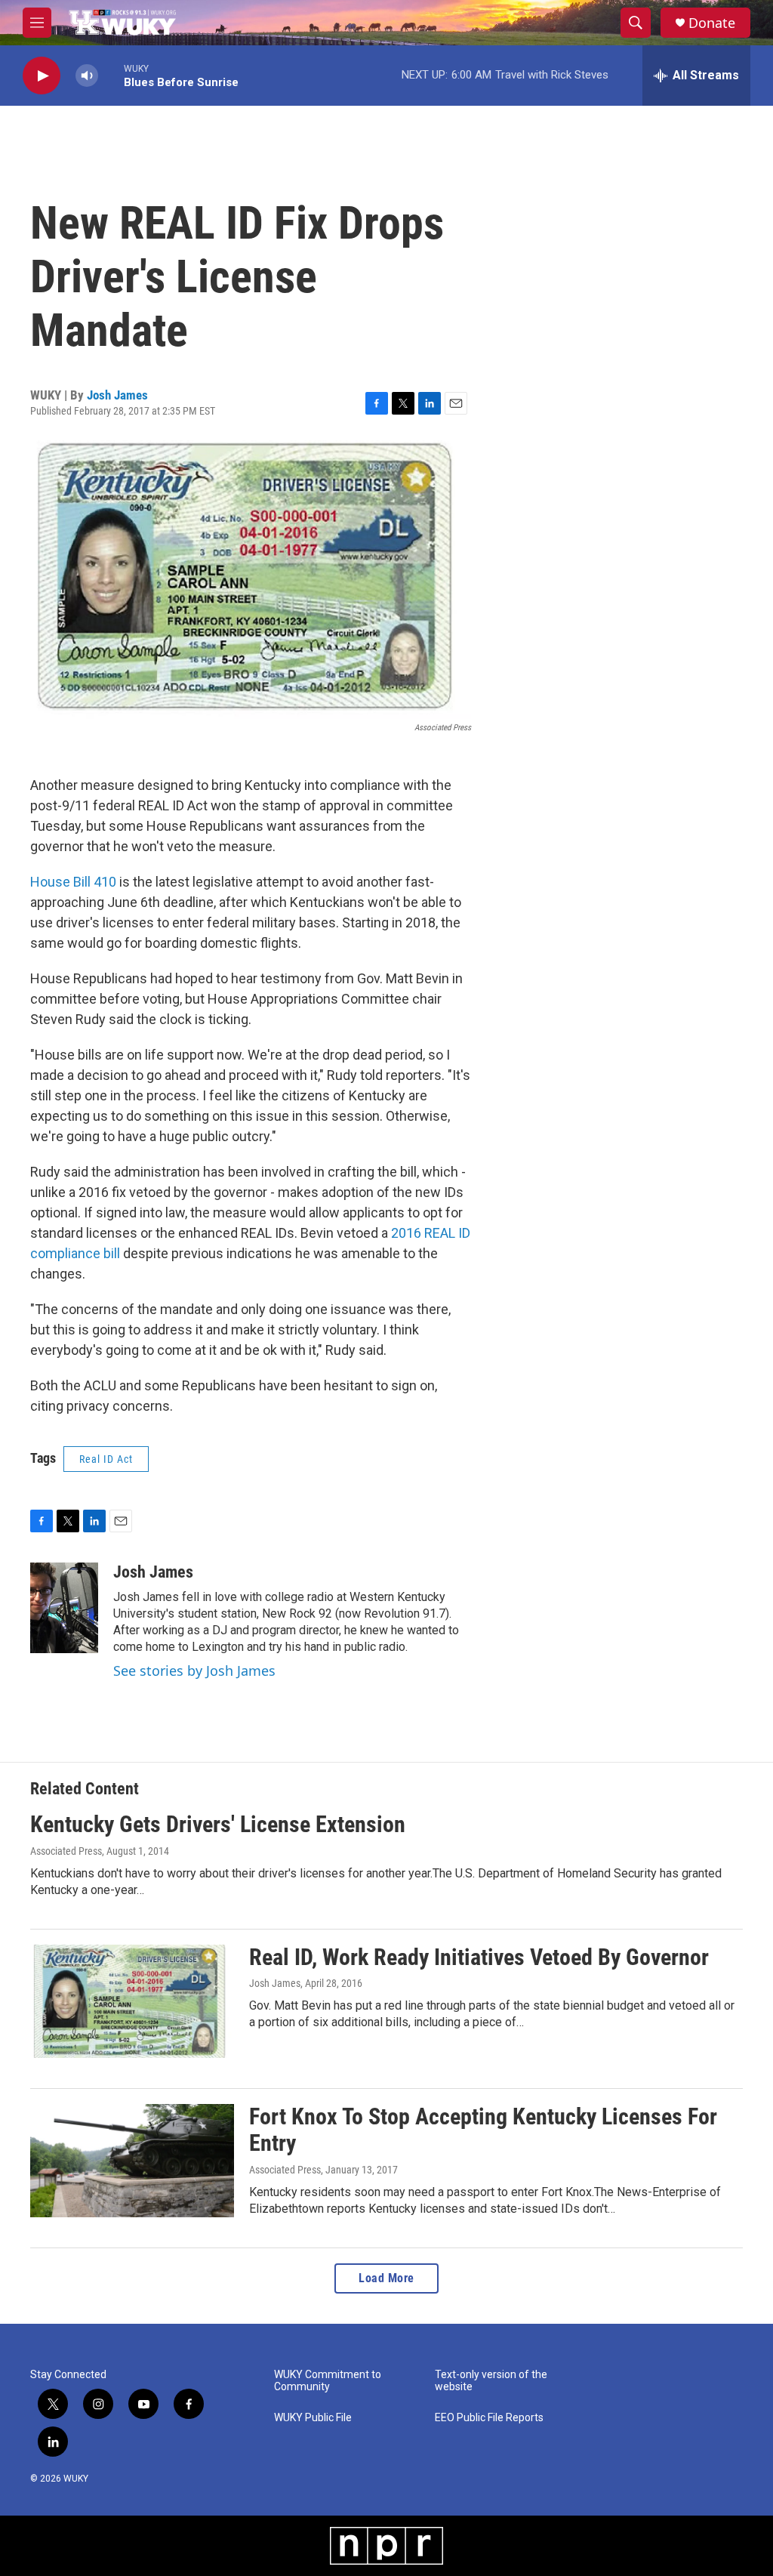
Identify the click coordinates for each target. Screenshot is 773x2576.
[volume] (87, 76)
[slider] (111, 75)
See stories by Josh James (194, 1671)
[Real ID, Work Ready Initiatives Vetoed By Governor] (132, 2001)
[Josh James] (64, 1608)
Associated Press (66, 1851)
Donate (712, 23)
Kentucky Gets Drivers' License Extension (218, 1824)
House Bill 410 (75, 882)
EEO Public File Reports (489, 2418)
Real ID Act (106, 1459)
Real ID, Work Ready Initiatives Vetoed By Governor (479, 1957)
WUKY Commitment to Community (328, 2381)
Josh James (117, 395)
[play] (42, 76)
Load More (386, 2278)
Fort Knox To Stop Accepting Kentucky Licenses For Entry (483, 2130)
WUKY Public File (313, 2418)
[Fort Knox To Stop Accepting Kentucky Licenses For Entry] (132, 2161)
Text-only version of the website (491, 2381)
